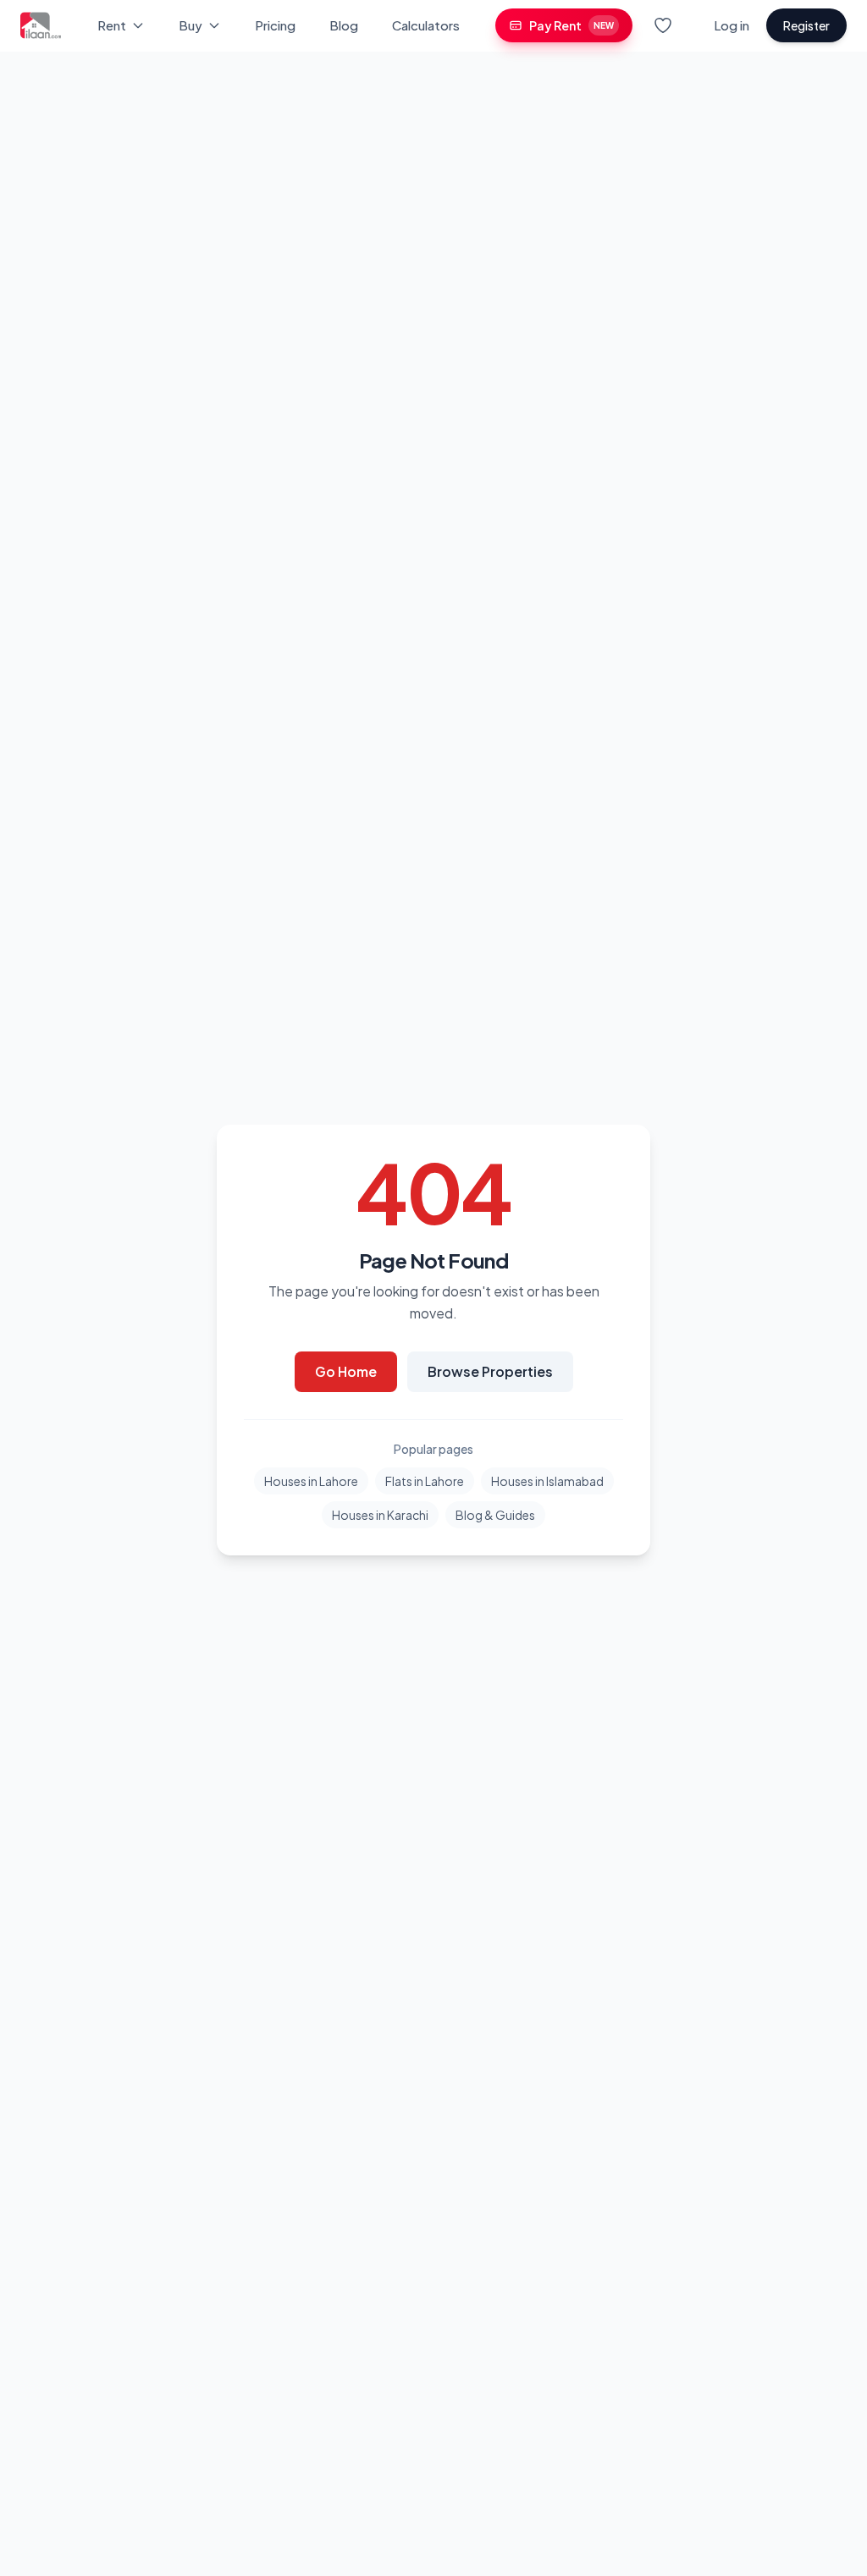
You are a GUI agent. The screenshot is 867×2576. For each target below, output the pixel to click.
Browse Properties (490, 1371)
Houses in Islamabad (547, 1481)
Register (806, 25)
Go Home (346, 1371)
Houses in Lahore (311, 1481)
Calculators (426, 25)
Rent (112, 25)
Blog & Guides (495, 1515)
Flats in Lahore (425, 1481)
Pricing (275, 25)
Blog (344, 25)
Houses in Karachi (380, 1515)
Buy (191, 25)
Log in (732, 25)
